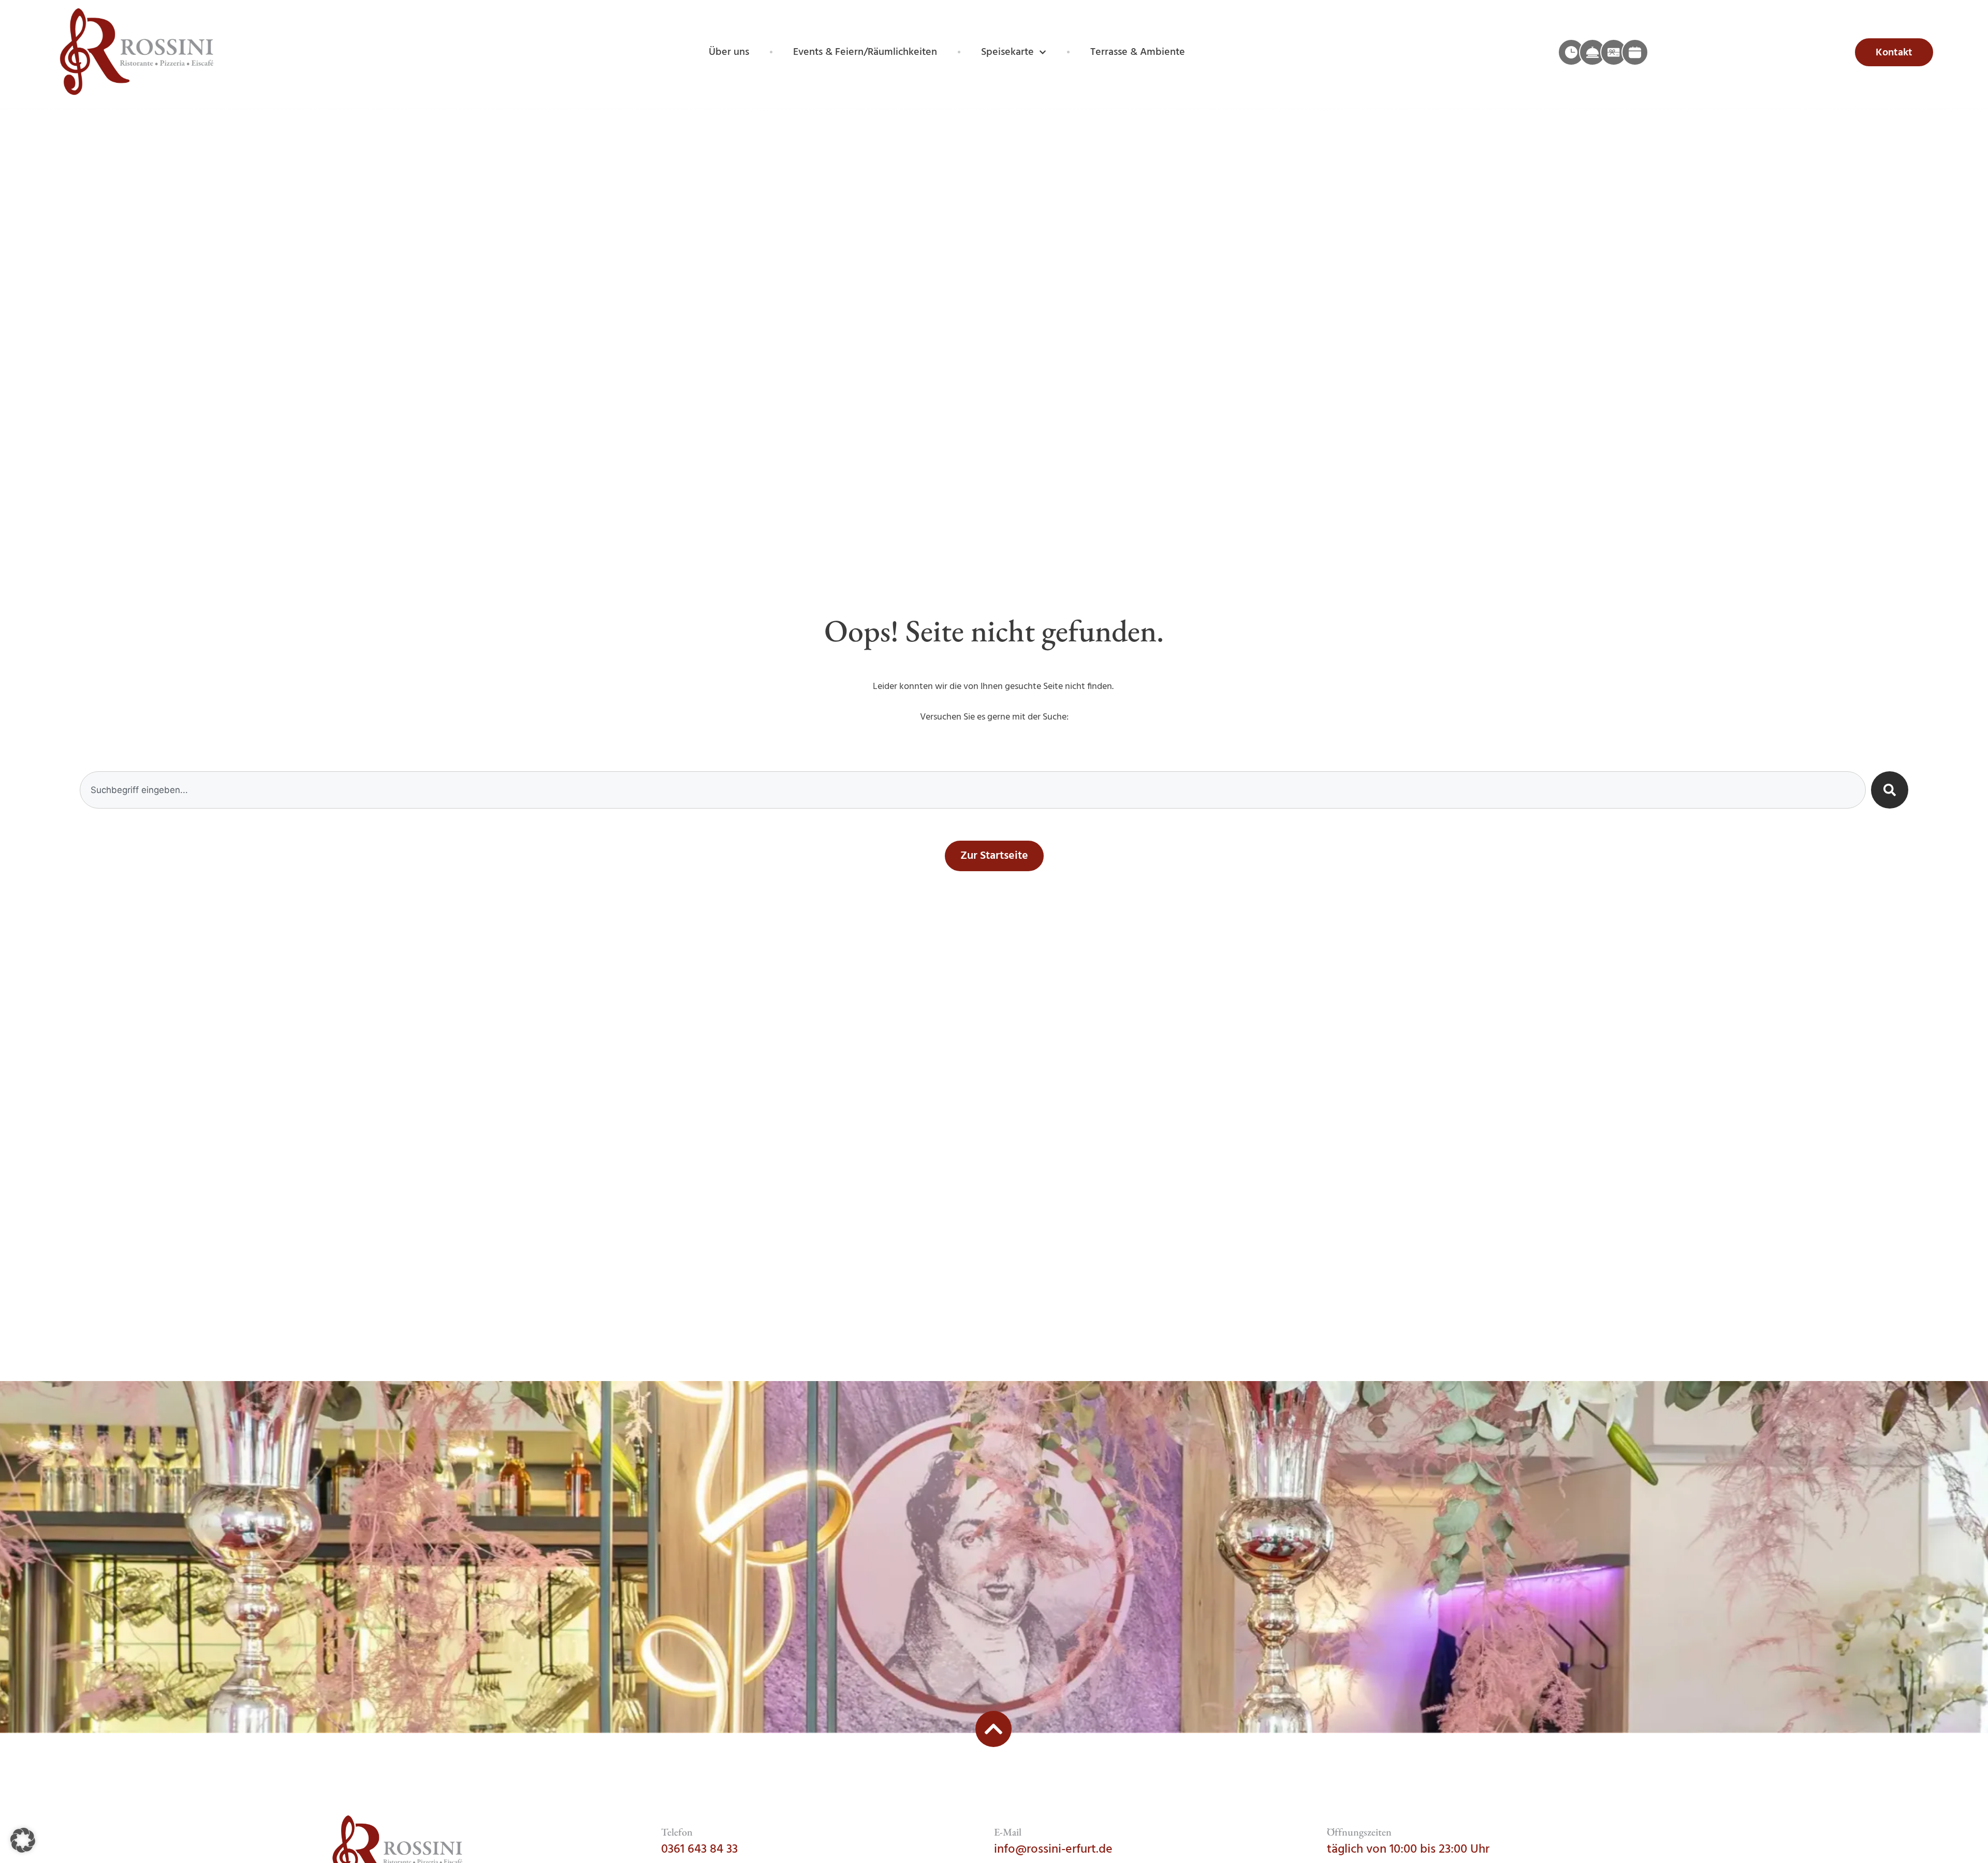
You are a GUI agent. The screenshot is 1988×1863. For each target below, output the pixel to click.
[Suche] (1890, 790)
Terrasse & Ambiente (1138, 52)
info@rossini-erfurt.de (1053, 1850)
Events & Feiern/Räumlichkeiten (865, 52)
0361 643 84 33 (699, 1850)
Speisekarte (1007, 52)
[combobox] (973, 790)
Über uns (729, 52)
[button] (23, 1840)
